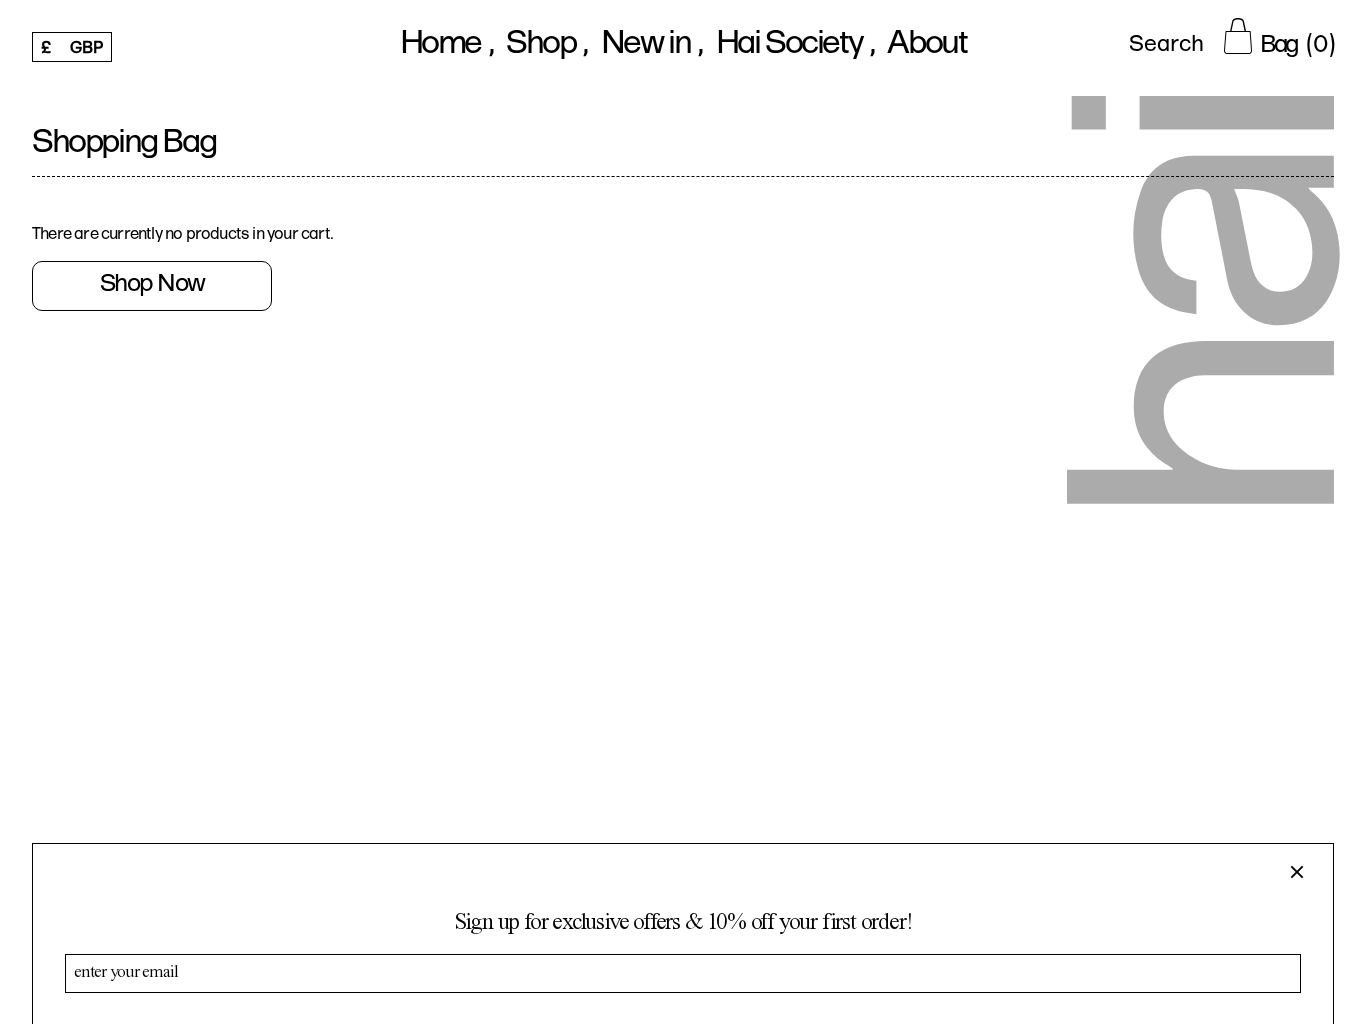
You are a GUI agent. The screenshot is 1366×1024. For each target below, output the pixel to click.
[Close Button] (1305, 872)
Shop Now (152, 285)
